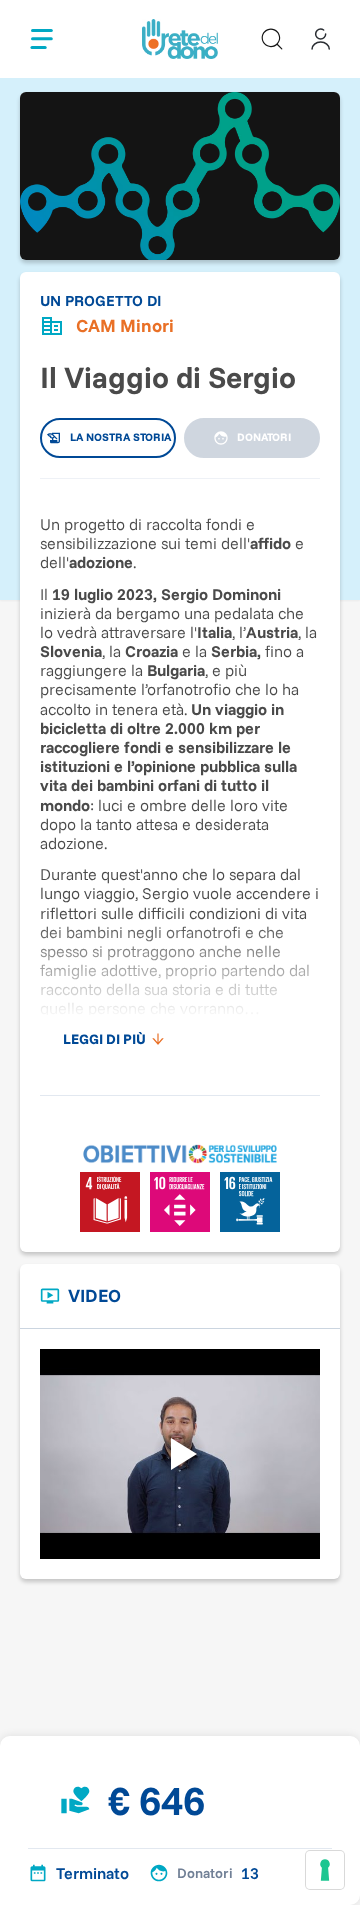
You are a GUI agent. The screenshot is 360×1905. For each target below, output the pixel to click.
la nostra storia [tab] (120, 437)
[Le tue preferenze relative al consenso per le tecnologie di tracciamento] (325, 1870)
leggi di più (104, 1039)
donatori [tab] (264, 437)
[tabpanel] (180, 777)
